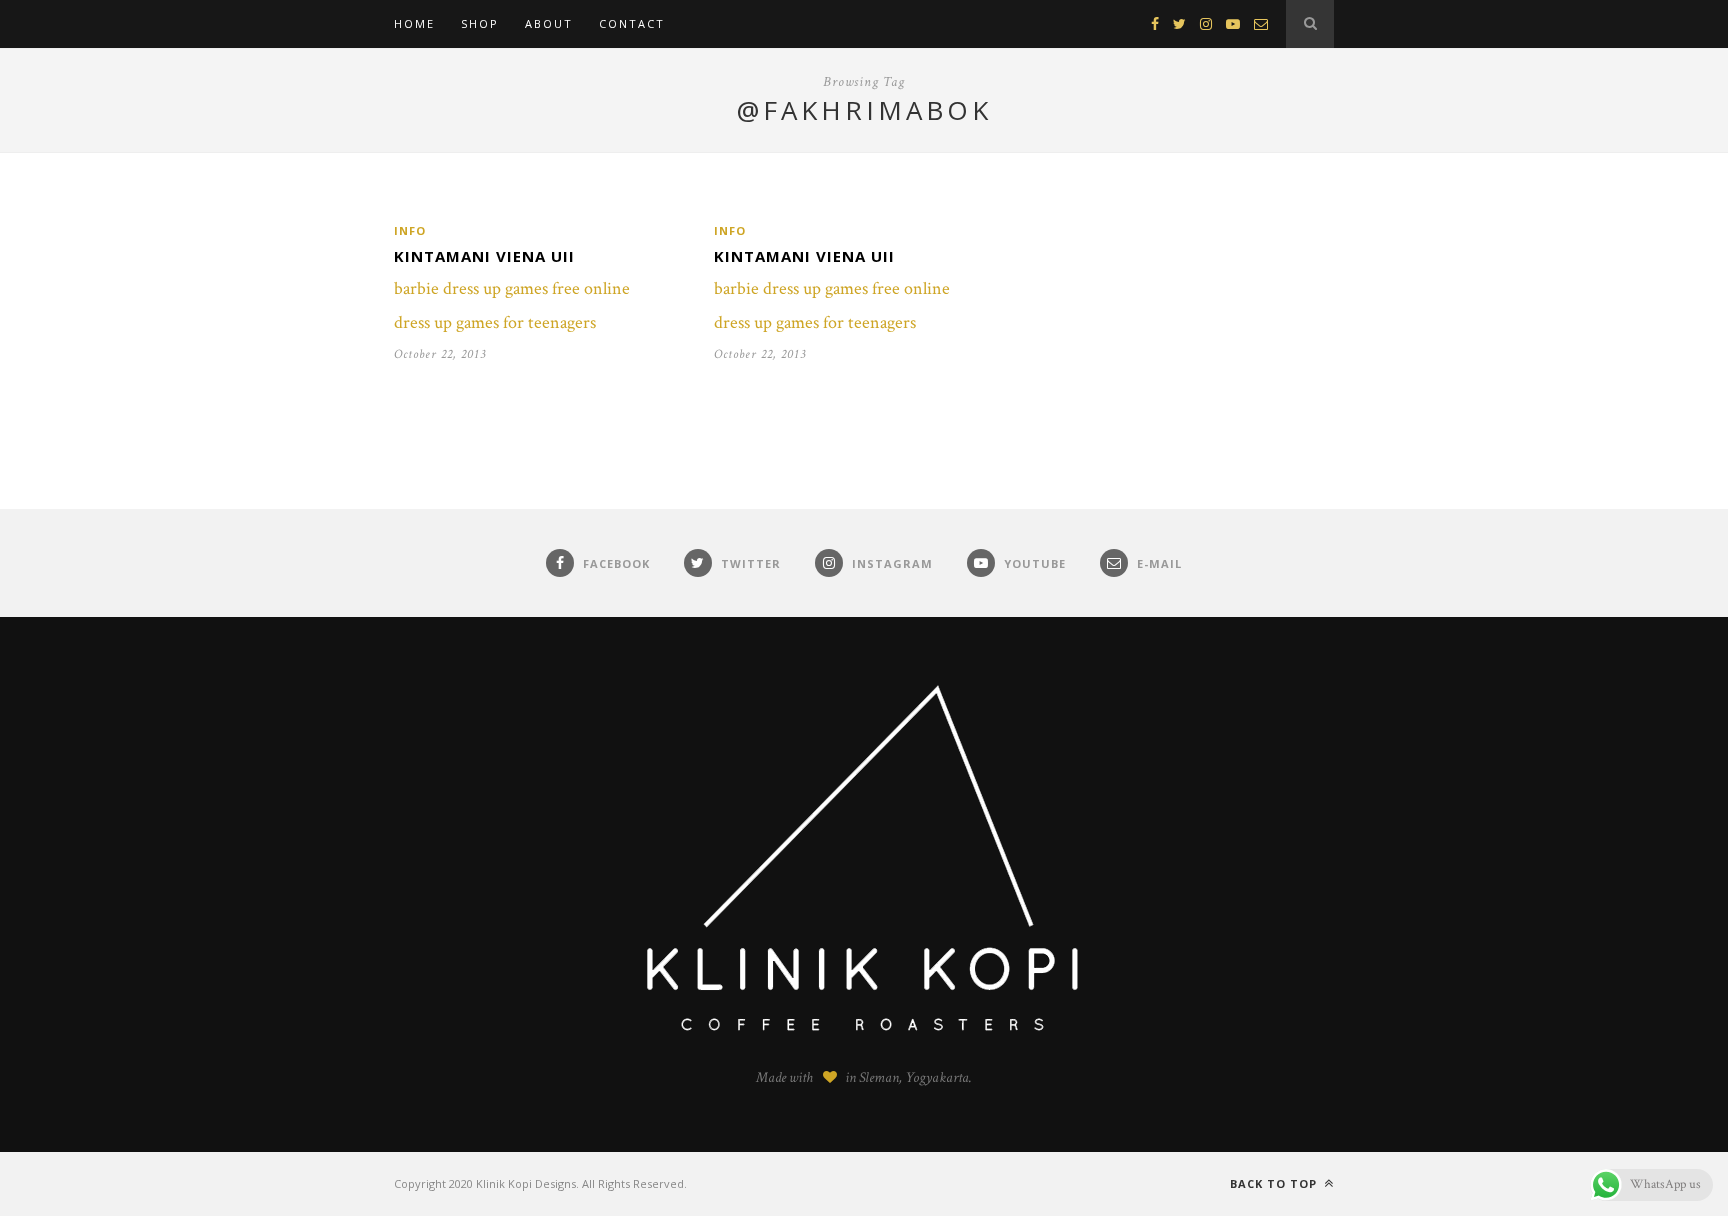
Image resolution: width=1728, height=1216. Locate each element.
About (549, 23)
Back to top (1275, 1183)
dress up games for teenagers (495, 322)
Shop (480, 23)
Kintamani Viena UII (484, 256)
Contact (632, 23)
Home (414, 23)
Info (410, 230)
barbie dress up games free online (512, 288)
